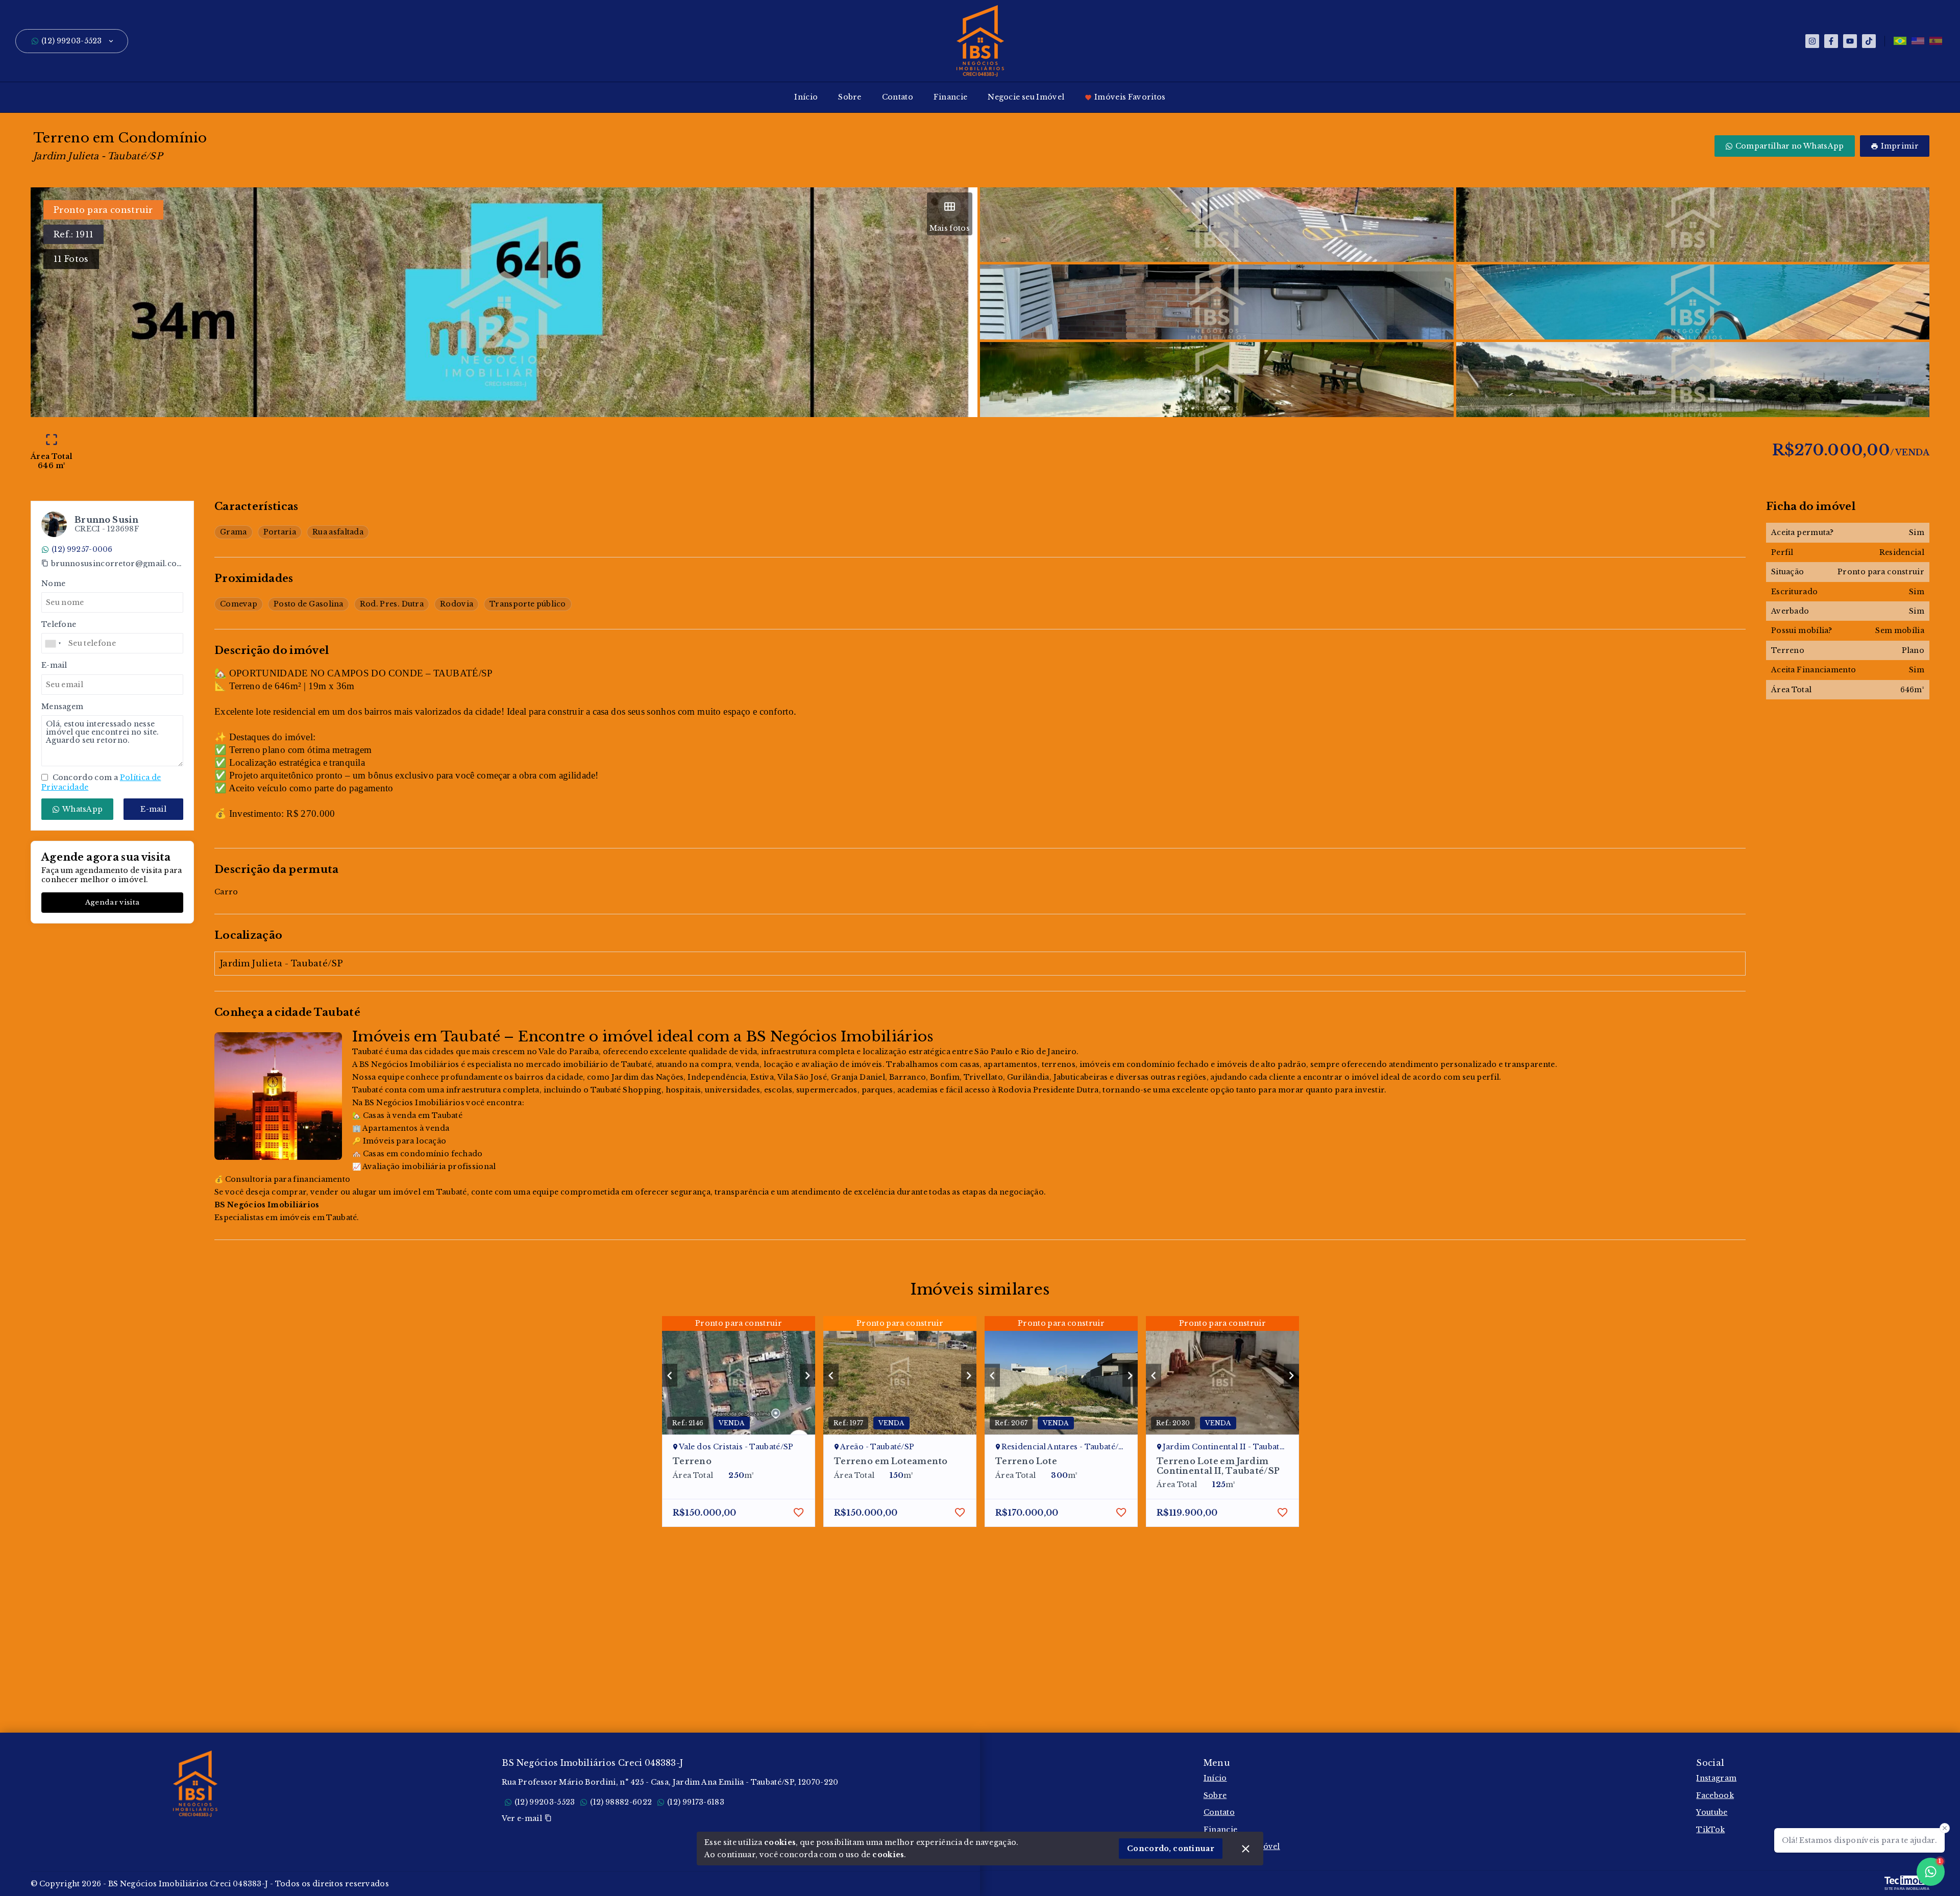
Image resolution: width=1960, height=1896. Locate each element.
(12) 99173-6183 (696, 1802)
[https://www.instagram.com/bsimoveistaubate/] (1812, 41)
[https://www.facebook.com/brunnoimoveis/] (1831, 41)
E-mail (153, 809)
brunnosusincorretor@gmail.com (117, 564)
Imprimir (1900, 146)
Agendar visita (112, 903)
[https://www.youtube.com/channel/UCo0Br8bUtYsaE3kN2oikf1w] (1850, 41)
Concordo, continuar (1171, 1849)
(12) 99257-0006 (82, 549)
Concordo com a (101, 783)
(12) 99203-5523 (72, 41)
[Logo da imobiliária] (195, 1784)
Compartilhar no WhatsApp (1790, 146)
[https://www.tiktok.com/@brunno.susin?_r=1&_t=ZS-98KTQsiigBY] (1869, 41)
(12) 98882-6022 (621, 1802)
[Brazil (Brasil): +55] (54, 644)
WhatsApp (82, 809)
